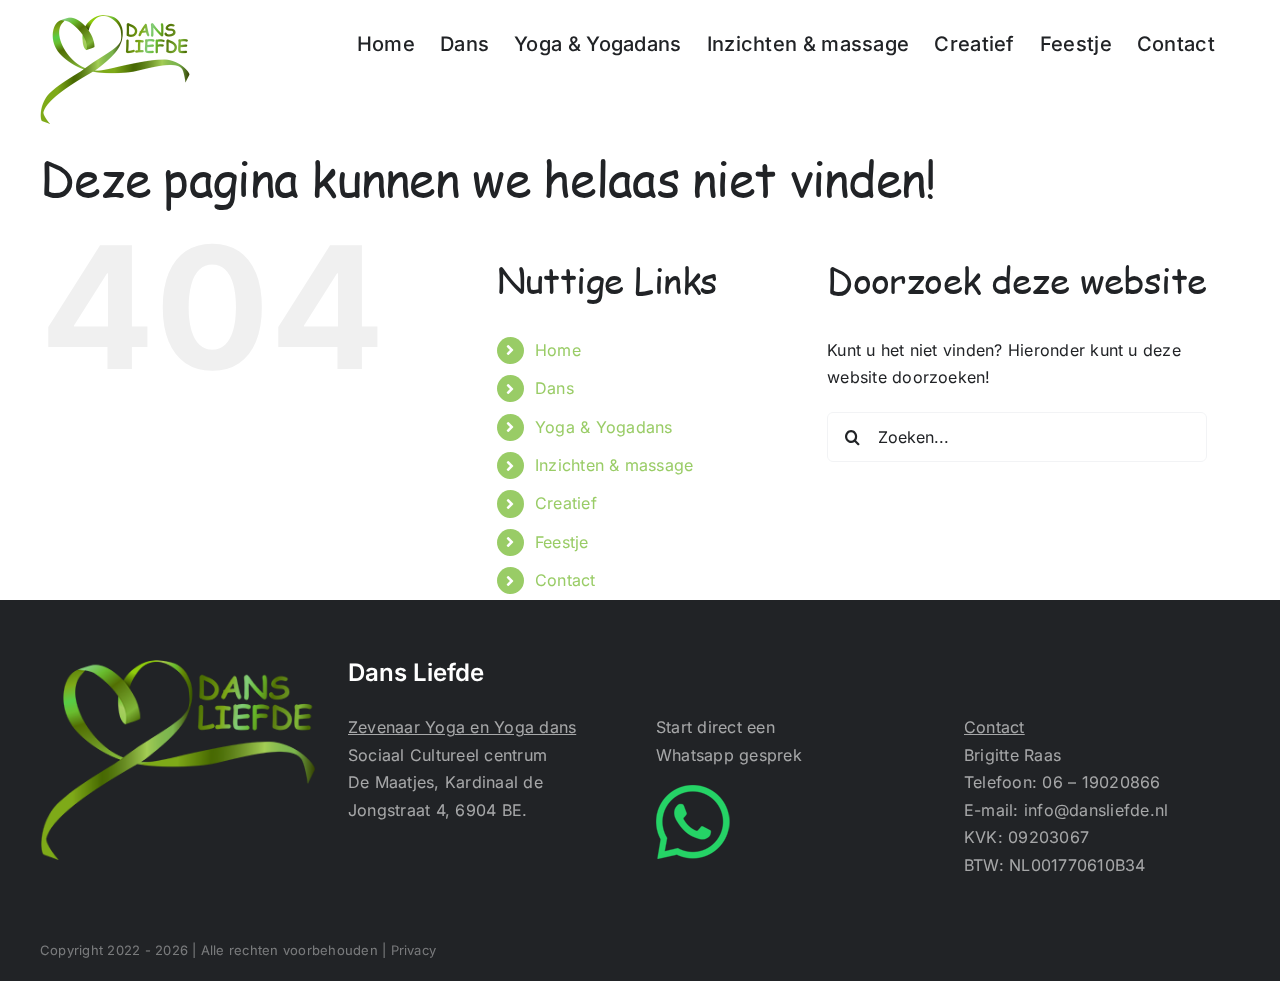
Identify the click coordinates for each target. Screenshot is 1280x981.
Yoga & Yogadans (604, 427)
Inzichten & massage (614, 465)
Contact (565, 580)
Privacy (414, 950)
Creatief (566, 503)
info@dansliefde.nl (1096, 810)
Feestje (562, 542)
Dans (554, 388)
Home (558, 350)
